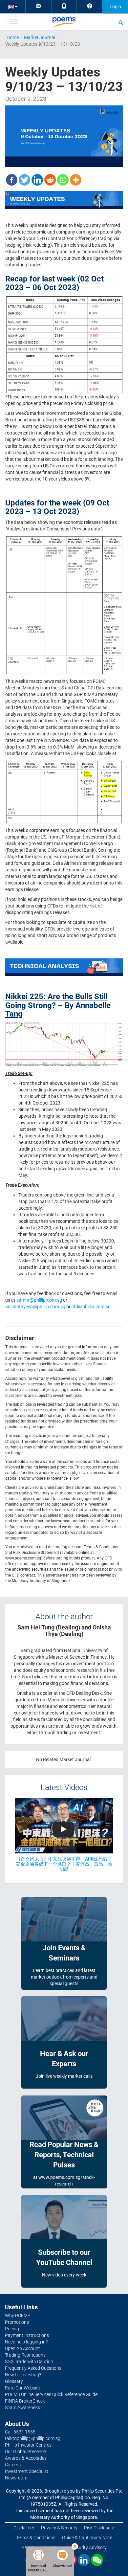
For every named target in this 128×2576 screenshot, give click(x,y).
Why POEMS (18, 2316)
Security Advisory (89, 2547)
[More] (76, 180)
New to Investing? (23, 2375)
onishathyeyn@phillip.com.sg (35, 1307)
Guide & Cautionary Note (87, 2538)
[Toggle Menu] (14, 22)
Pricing (12, 2329)
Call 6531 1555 (20, 2432)
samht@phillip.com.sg (39, 1300)
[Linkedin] (37, 180)
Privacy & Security (59, 2528)
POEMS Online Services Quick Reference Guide (51, 2394)
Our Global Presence (25, 2452)
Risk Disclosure (99, 2528)
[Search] (121, 22)
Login (115, 7)
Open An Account (22, 2348)
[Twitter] (24, 180)
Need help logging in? (26, 2342)
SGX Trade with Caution (29, 2362)
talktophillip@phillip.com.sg (33, 2438)
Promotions (17, 2322)
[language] (13, 6)
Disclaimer (24, 2528)
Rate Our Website (22, 2388)
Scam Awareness (22, 2408)
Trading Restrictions (25, 2355)
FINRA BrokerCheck (25, 2401)
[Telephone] (64, 6)
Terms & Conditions (36, 2538)
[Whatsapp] (63, 180)
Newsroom (16, 2478)
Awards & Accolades (26, 2458)
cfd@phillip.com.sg (91, 1307)
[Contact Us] (38, 6)
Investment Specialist (27, 2471)
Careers (13, 2465)
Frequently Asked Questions (33, 2368)
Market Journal (40, 37)
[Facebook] (12, 180)
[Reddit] (50, 180)
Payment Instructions (27, 2335)
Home (13, 37)
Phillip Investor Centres (28, 2445)
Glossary (14, 2381)
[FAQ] (90, 6)
